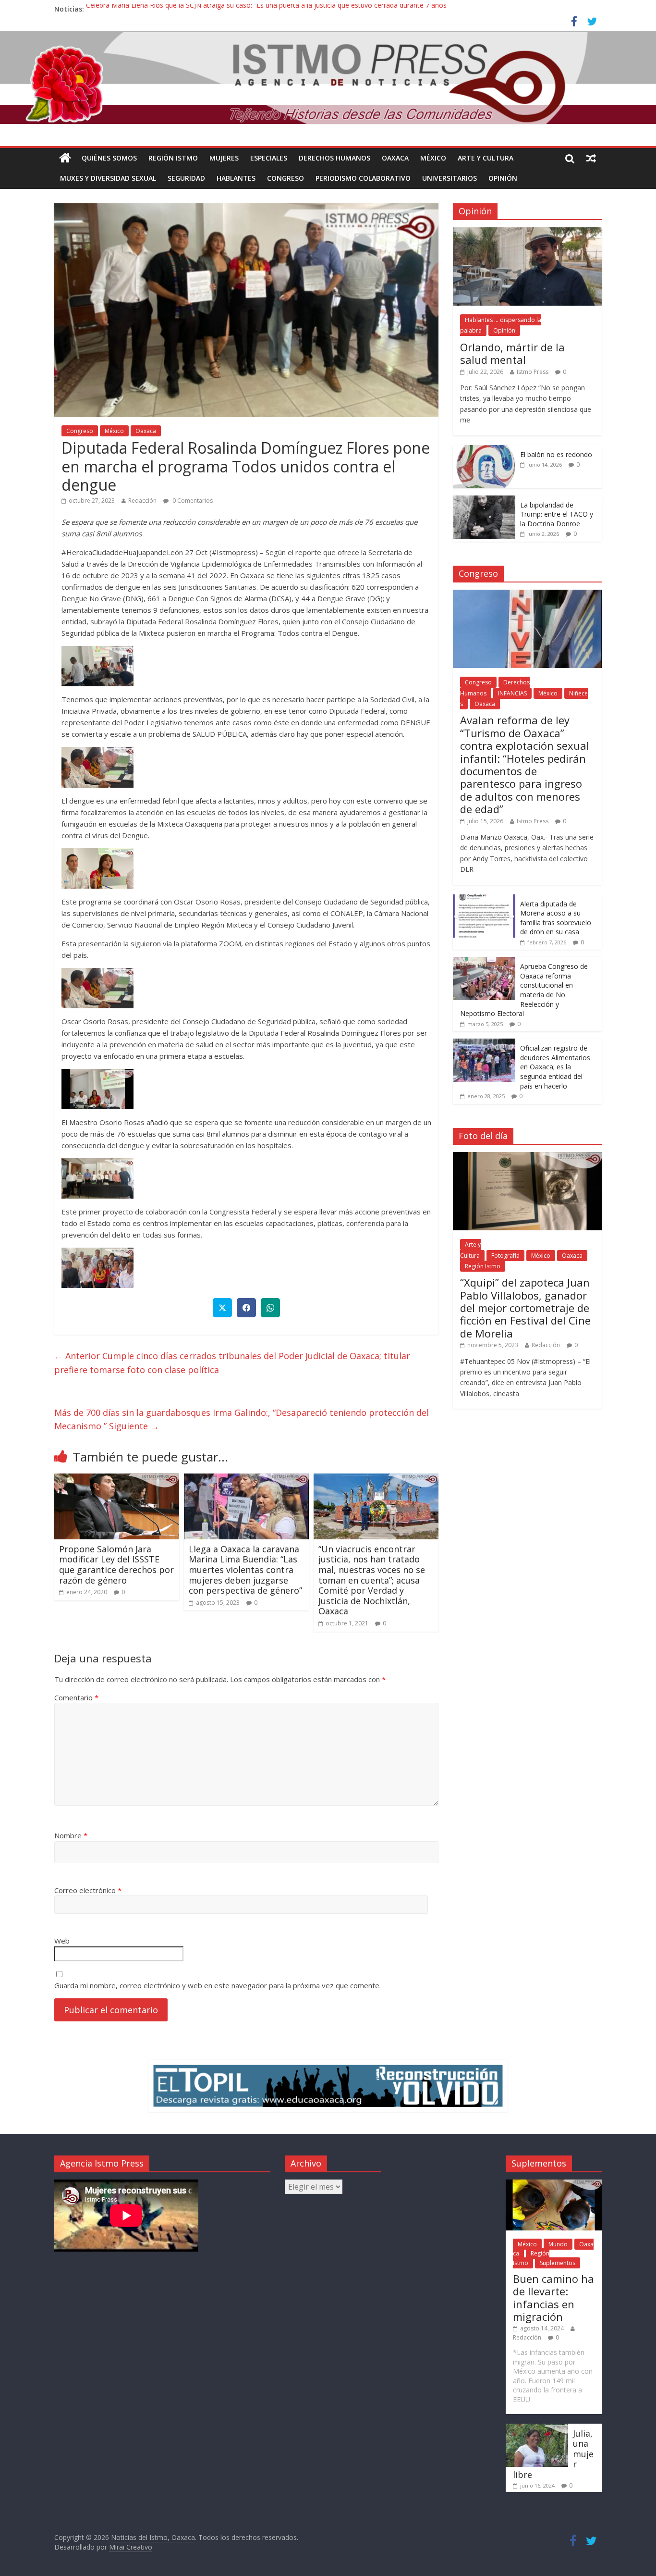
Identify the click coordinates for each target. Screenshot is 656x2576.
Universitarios (449, 178)
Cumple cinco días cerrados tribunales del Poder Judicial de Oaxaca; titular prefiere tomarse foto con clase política (232, 1363)
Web (62, 1941)
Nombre (71, 1835)
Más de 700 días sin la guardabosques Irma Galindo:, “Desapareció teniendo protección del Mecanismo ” (242, 1419)
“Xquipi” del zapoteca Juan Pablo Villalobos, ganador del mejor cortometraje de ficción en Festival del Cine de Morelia (525, 1308)
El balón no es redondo (556, 454)
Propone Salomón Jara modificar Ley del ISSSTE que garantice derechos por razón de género (116, 1565)
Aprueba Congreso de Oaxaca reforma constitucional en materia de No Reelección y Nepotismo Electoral (524, 990)
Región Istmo (173, 158)
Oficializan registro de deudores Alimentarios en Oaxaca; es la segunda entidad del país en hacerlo (555, 1067)
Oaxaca (395, 158)
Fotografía (505, 1256)
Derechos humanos (334, 158)
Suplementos (558, 2263)
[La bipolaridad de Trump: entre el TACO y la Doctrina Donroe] (484, 501)
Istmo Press (533, 372)
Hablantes (236, 178)
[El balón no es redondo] (484, 450)
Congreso (285, 178)
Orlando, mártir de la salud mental (512, 353)
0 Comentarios (192, 501)
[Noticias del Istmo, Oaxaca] (328, 78)
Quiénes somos (109, 158)
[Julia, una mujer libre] (537, 2428)
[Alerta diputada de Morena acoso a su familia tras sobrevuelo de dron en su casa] (484, 899)
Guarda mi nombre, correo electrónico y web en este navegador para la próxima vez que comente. (218, 1985)
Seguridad (186, 178)
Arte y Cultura (486, 158)
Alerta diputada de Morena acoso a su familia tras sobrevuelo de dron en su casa (556, 918)
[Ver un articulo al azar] (591, 158)
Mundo (558, 2244)
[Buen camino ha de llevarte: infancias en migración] (554, 2184)
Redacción (142, 501)
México (433, 158)
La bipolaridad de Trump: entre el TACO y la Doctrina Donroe (557, 514)
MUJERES (224, 158)
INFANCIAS (512, 693)
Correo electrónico (88, 1890)
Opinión (503, 178)
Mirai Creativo (131, 2547)
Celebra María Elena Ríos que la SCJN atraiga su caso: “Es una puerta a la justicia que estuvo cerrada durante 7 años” (267, 9)
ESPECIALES (269, 158)
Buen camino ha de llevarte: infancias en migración (553, 2297)
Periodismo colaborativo (363, 178)
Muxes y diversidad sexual (108, 178)
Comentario (76, 1697)
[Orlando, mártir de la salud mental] (527, 232)
